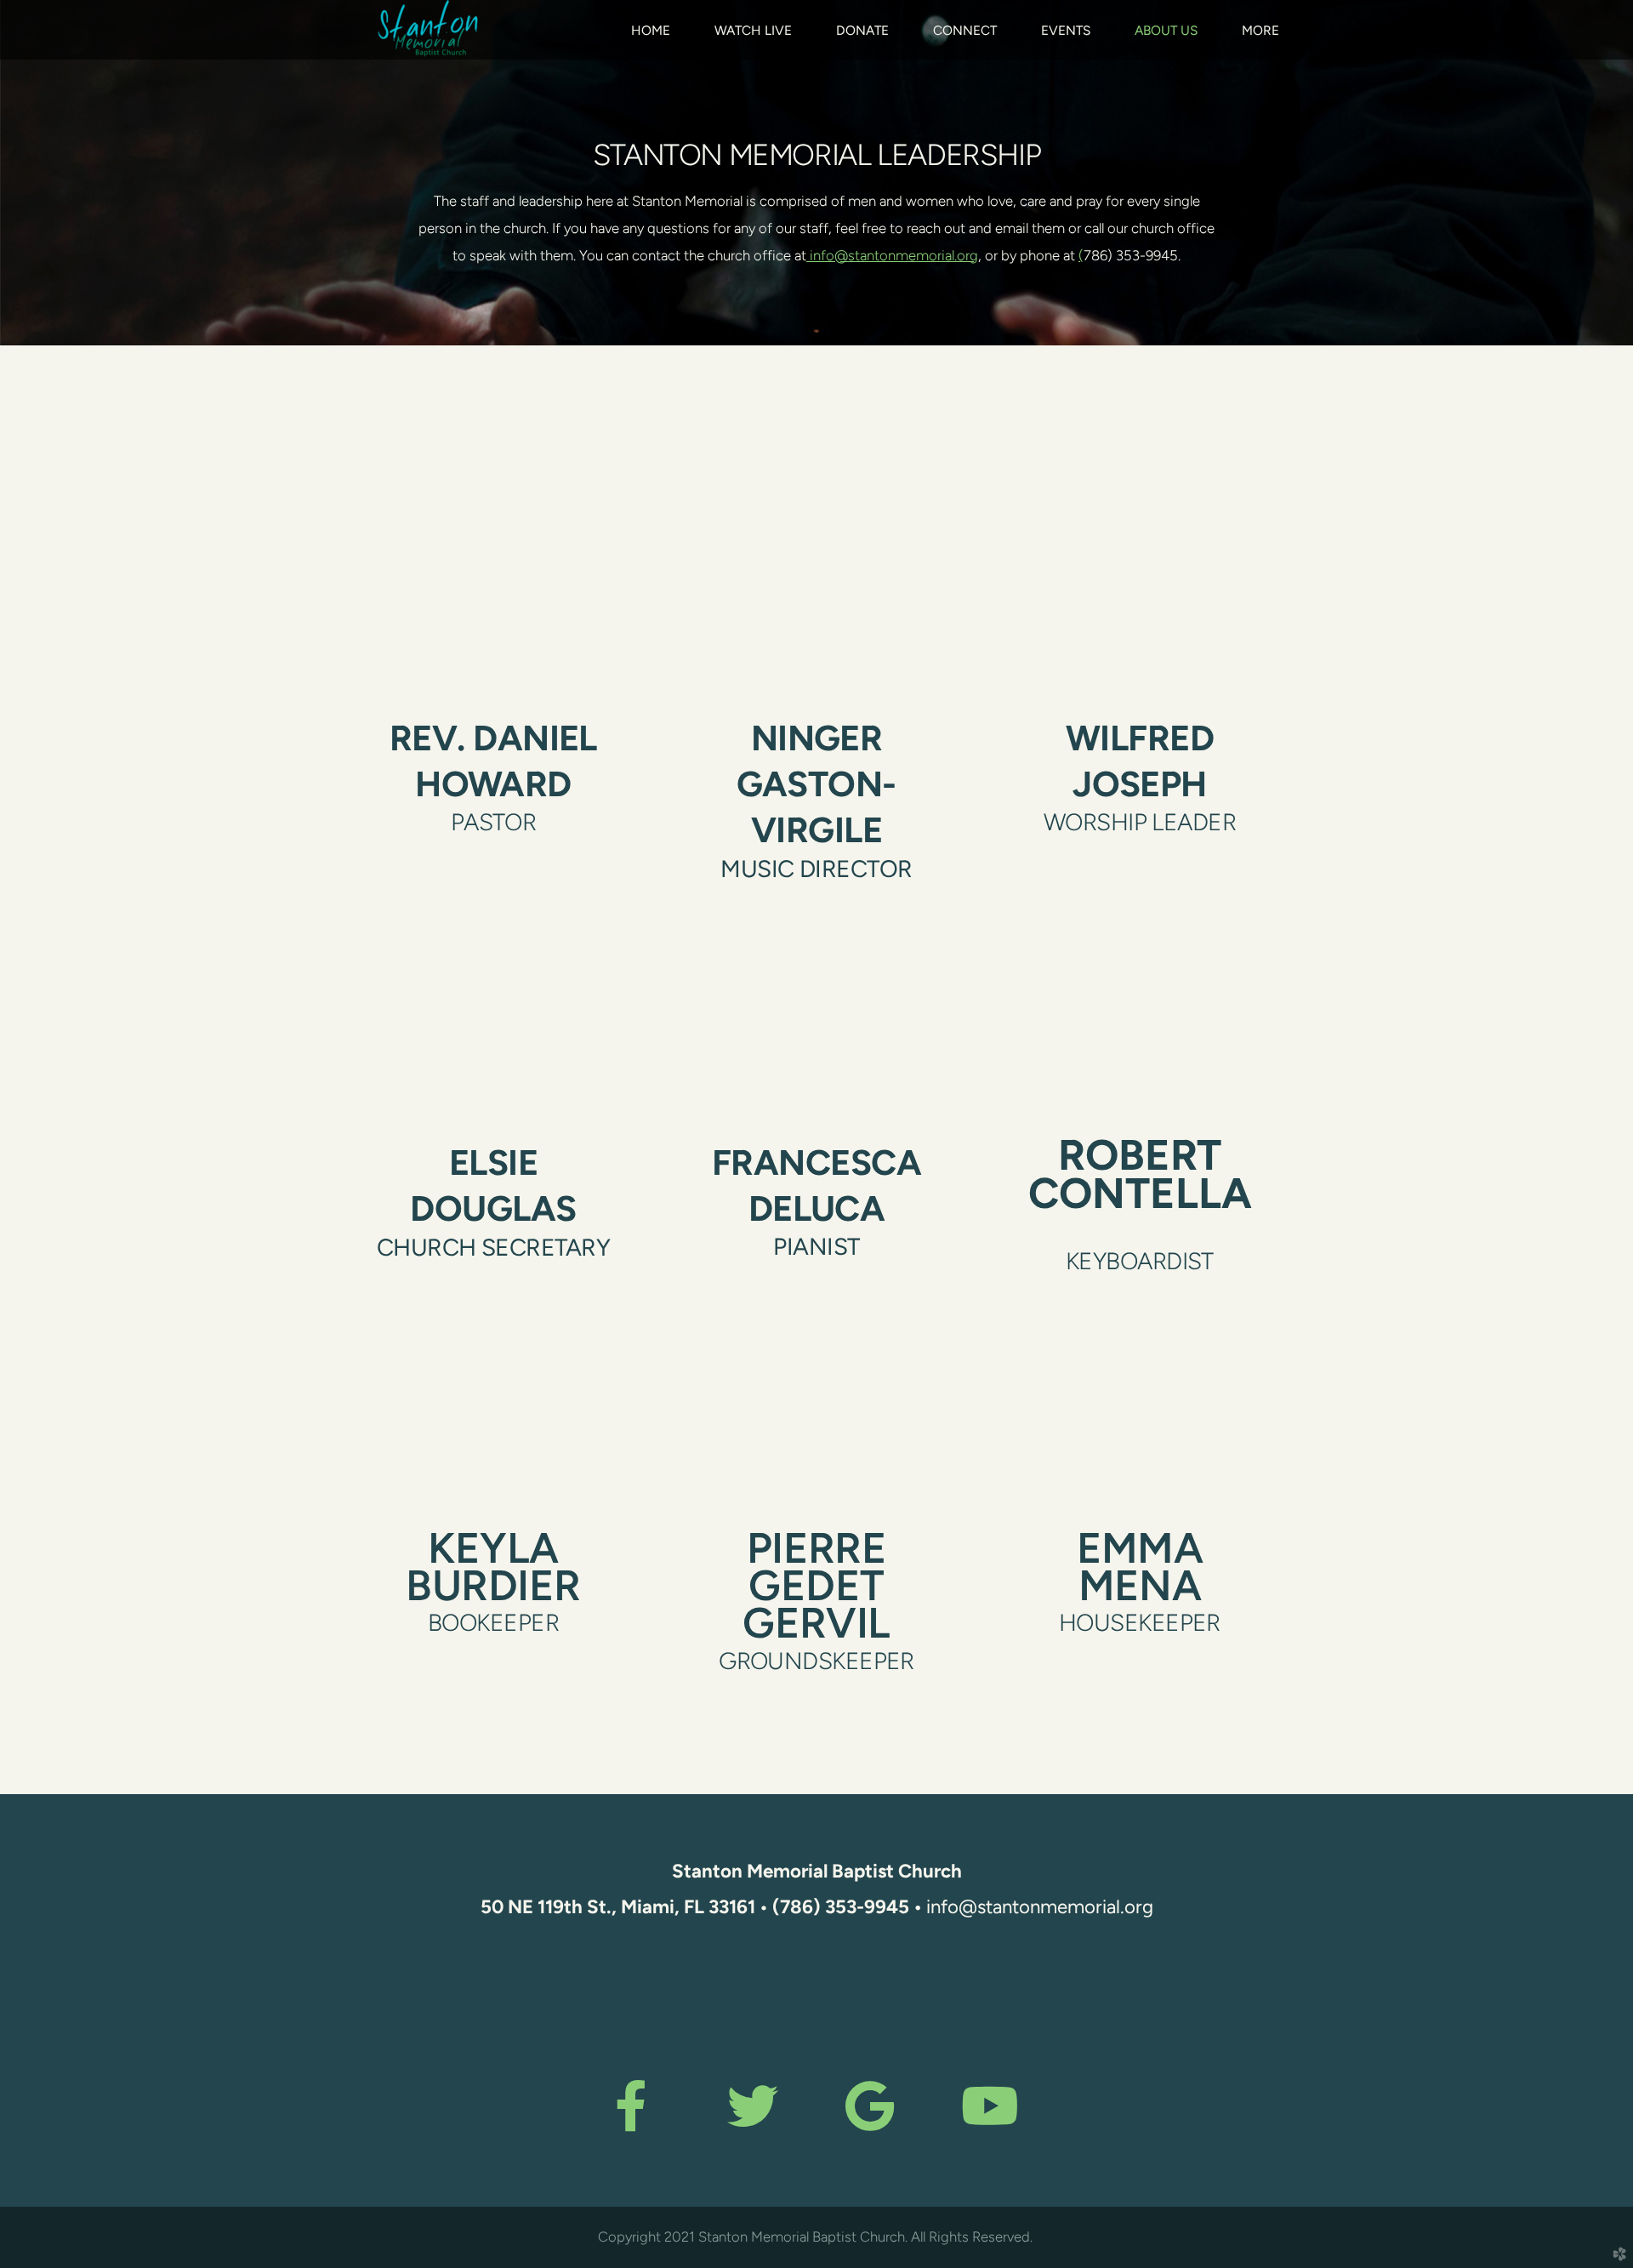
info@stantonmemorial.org (892, 255)
